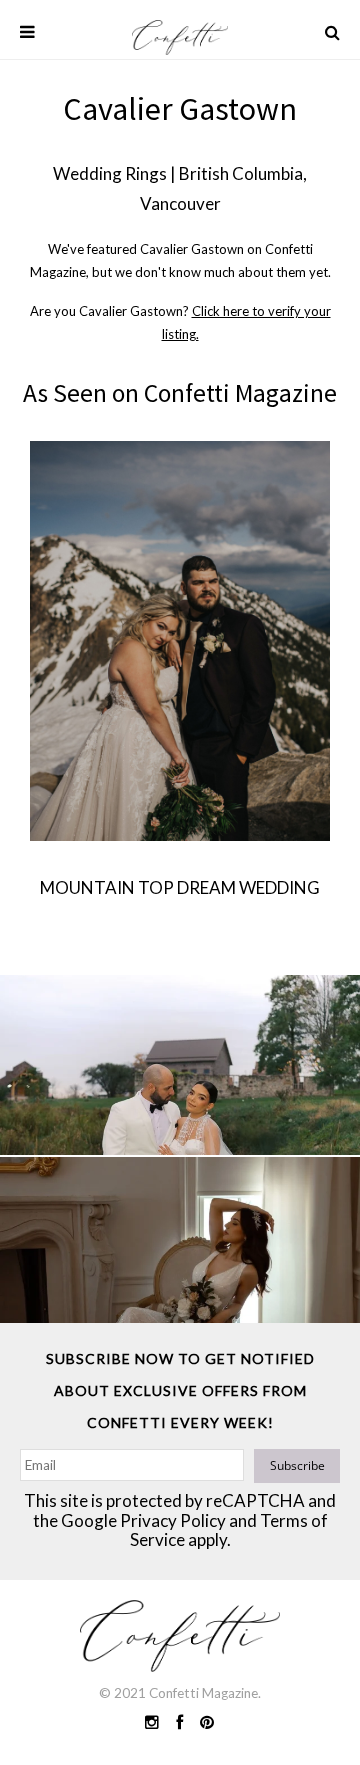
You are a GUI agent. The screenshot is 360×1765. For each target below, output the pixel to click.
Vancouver (180, 203)
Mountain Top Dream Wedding (180, 887)
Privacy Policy (173, 1520)
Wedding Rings (110, 173)
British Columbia (241, 173)
